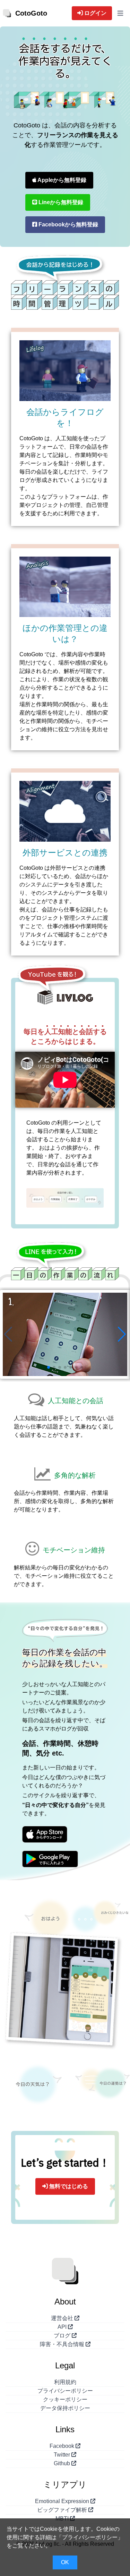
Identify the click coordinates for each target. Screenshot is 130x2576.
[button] (122, 1334)
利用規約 (65, 2382)
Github (63, 2463)
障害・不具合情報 (63, 2344)
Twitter (63, 2455)
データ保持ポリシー (65, 2408)
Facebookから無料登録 (68, 224)
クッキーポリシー (65, 2399)
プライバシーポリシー (65, 2391)
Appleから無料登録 (61, 180)
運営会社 (63, 2318)
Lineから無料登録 (60, 202)
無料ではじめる (68, 2186)
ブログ (63, 2336)
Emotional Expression (63, 2501)
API (63, 2327)
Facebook (63, 2446)
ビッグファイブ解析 (63, 2510)
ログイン (95, 13)
